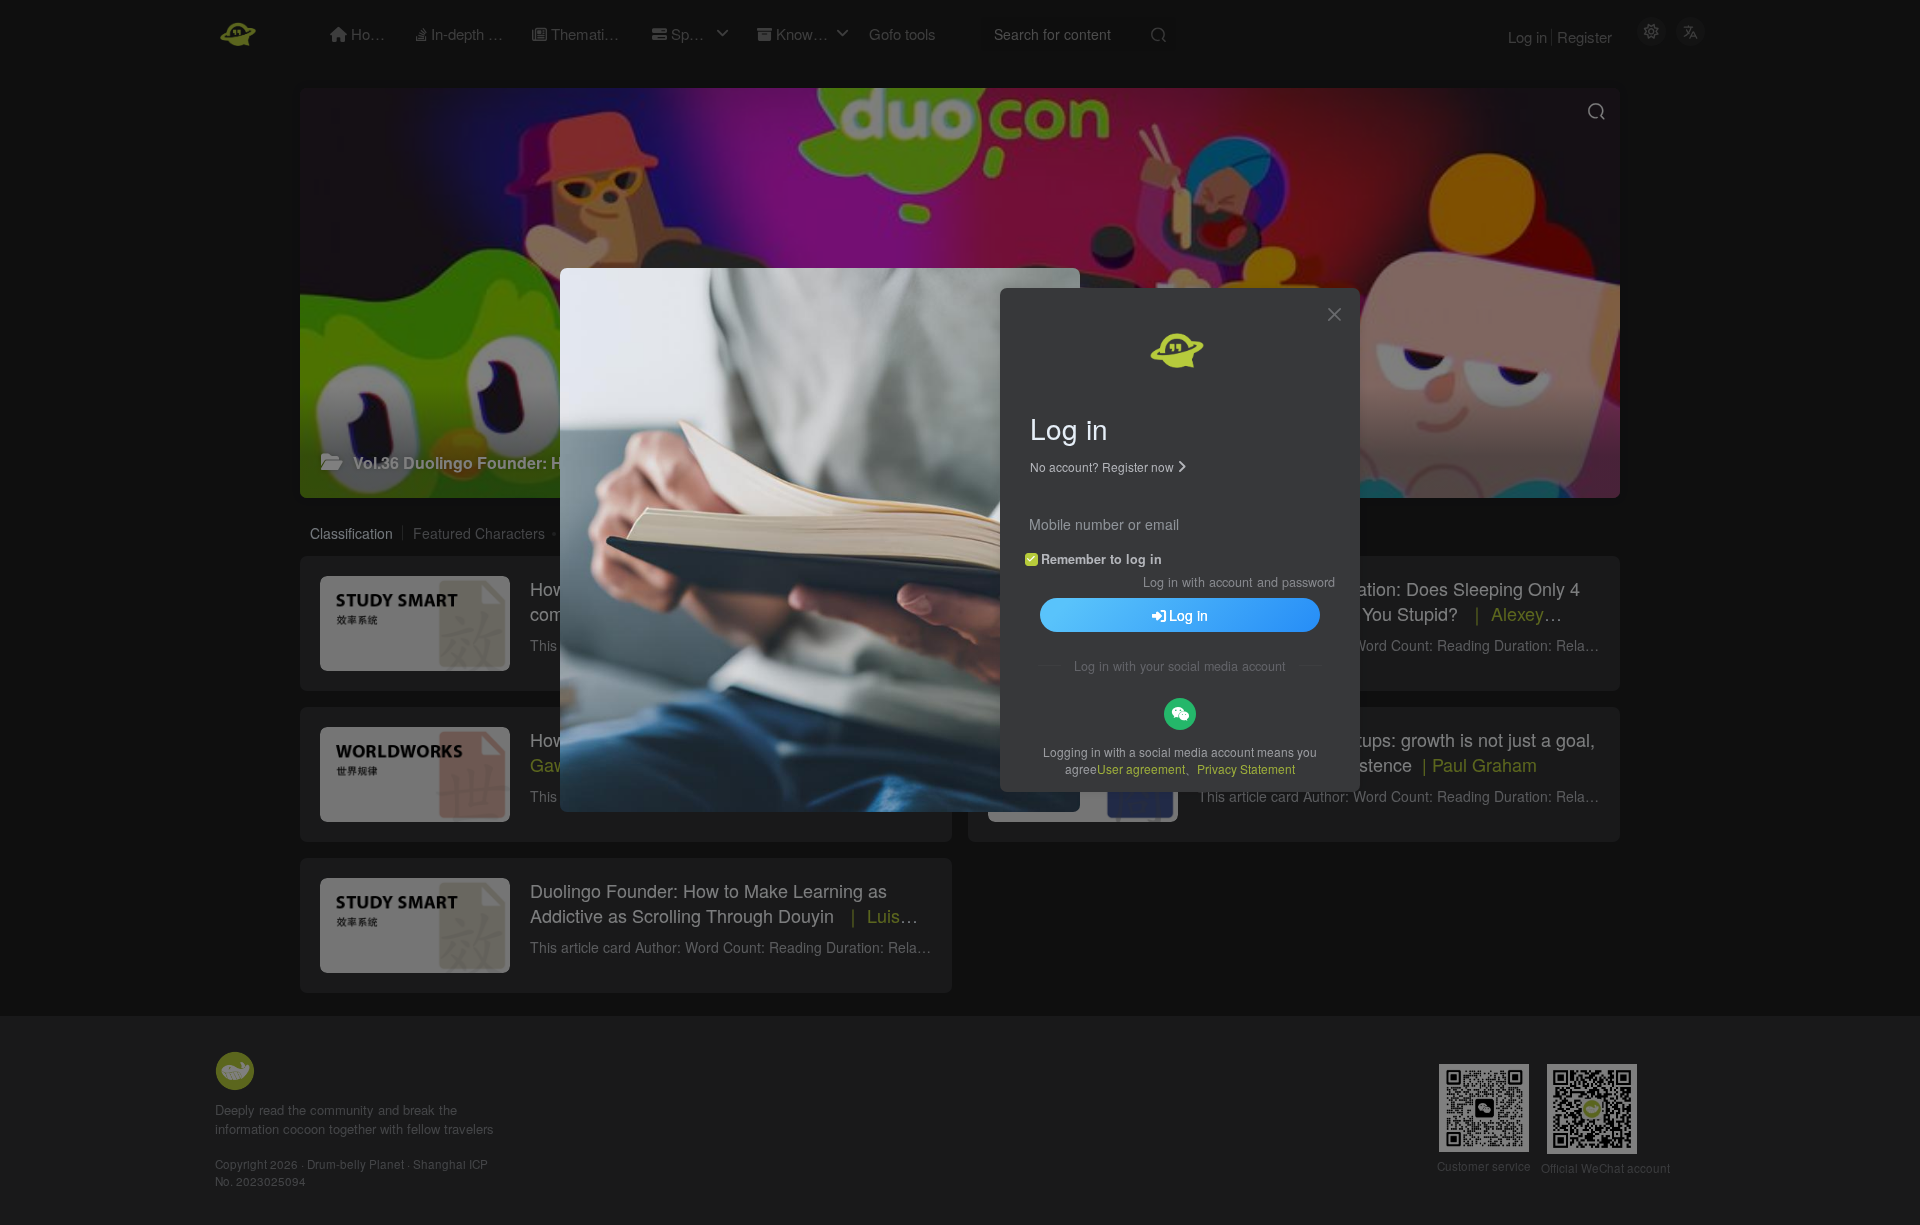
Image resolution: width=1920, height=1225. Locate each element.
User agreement (1141, 768)
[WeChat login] (1180, 714)
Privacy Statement (1246, 768)
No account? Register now (1102, 466)
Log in (1188, 615)
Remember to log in (1101, 559)
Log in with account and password (1239, 582)
